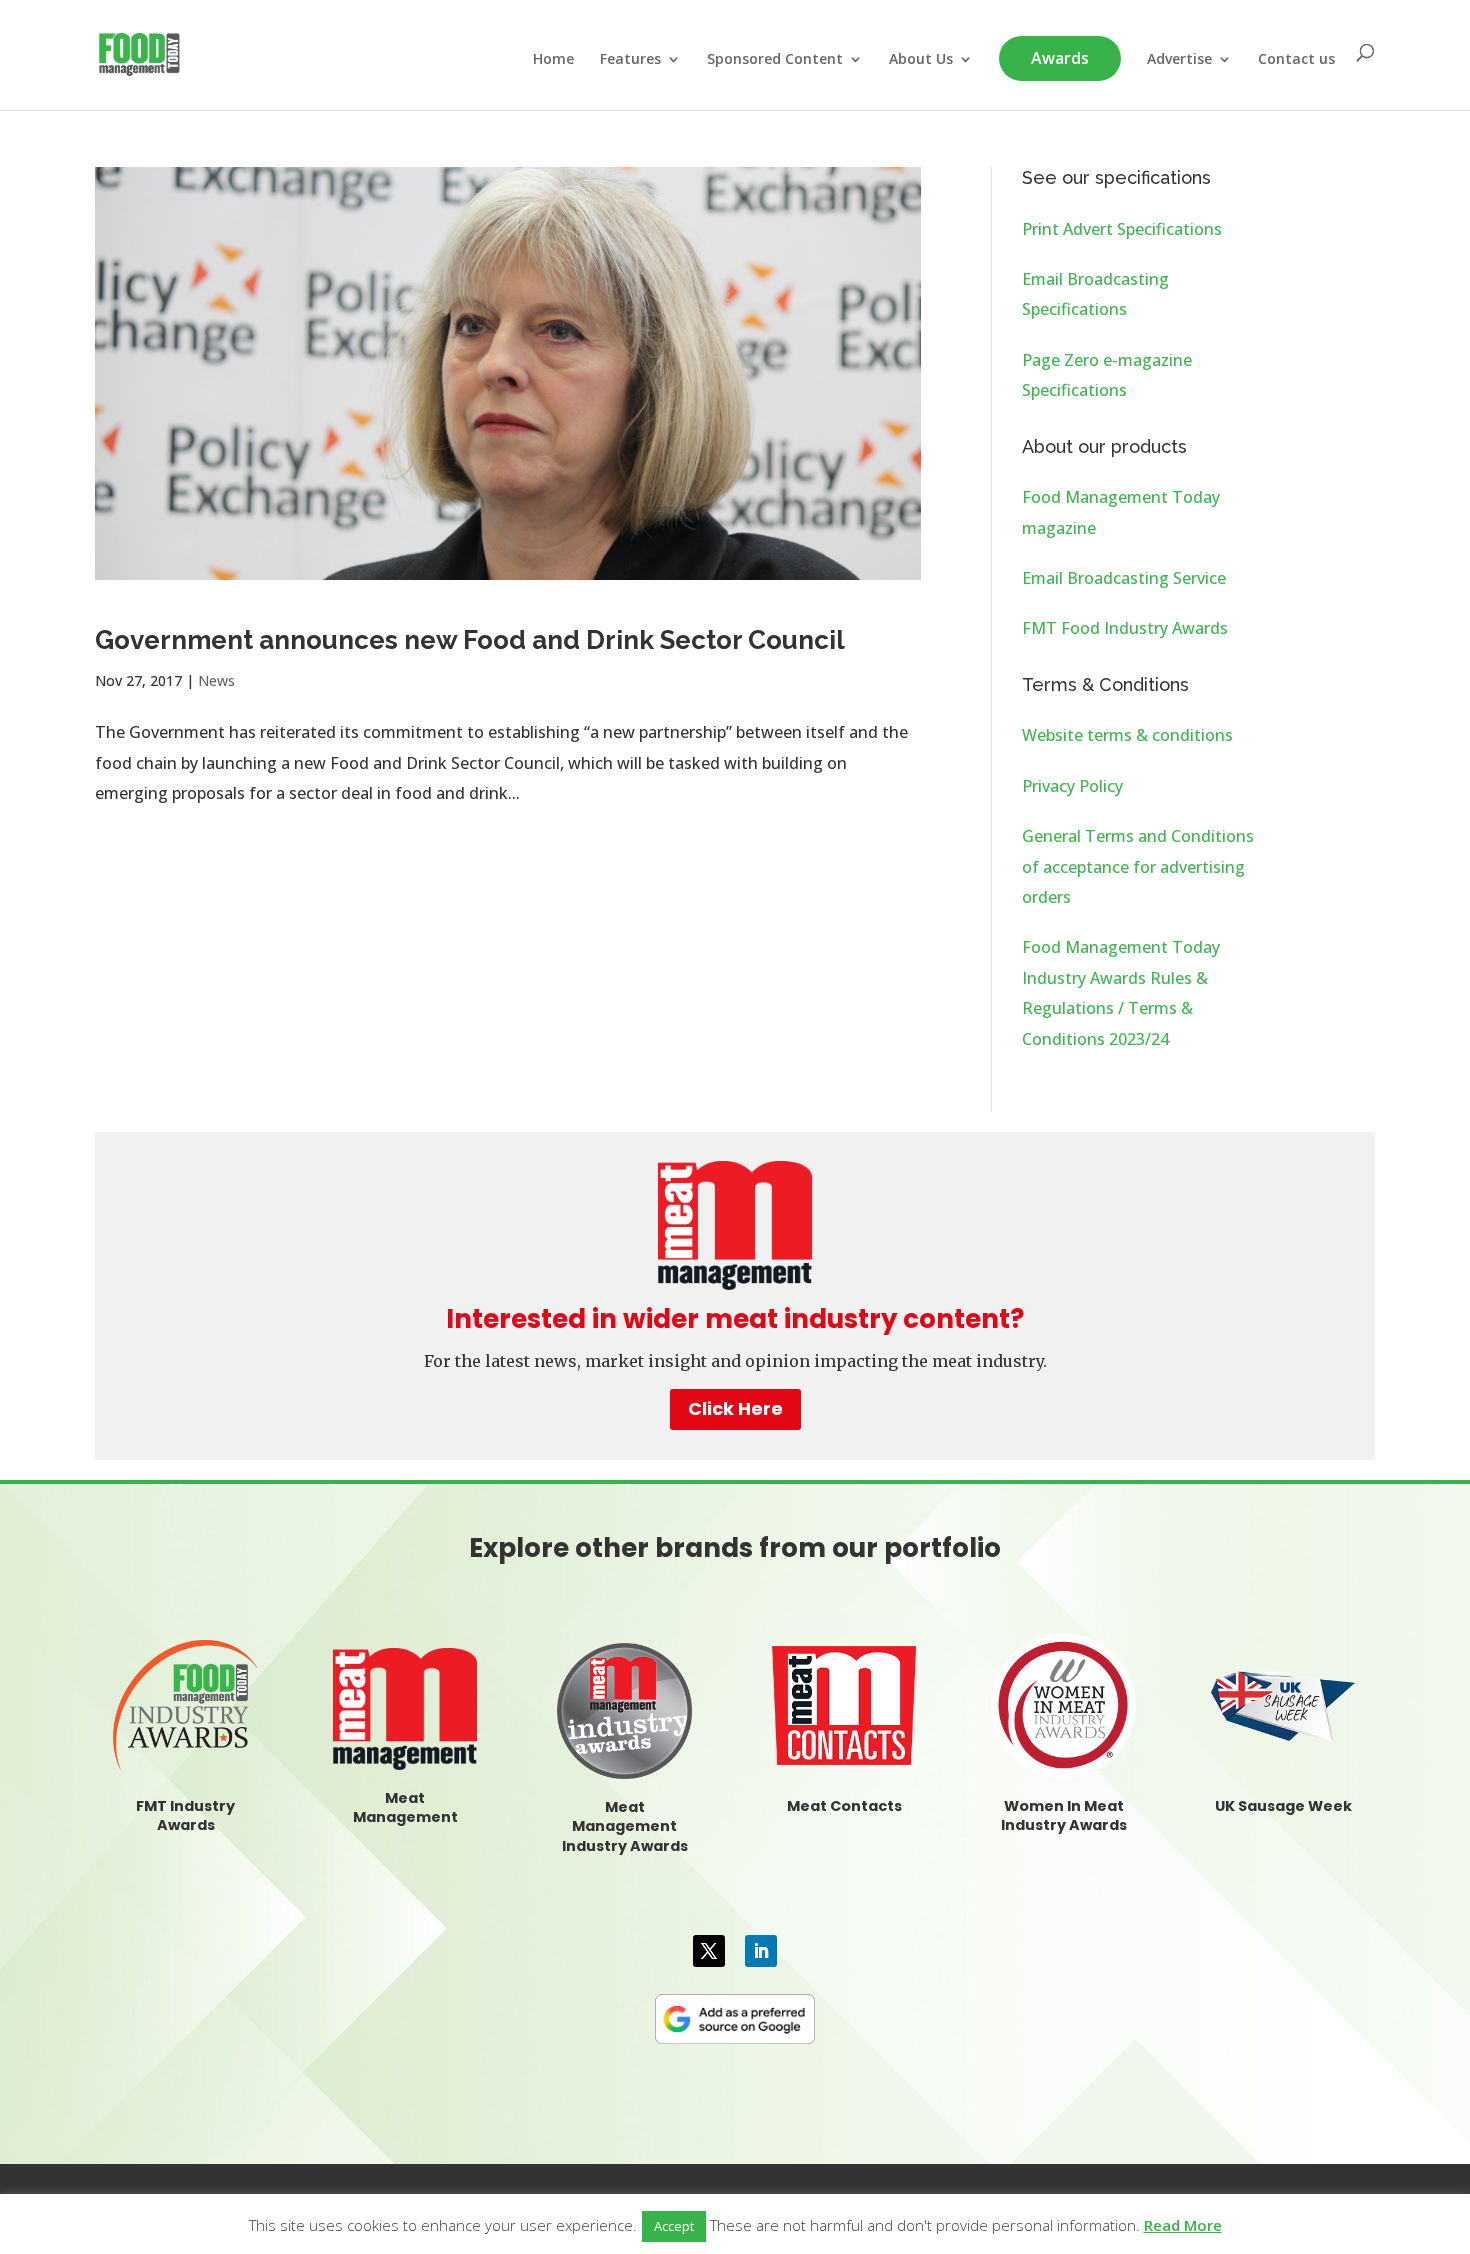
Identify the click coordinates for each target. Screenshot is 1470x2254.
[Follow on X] (709, 1951)
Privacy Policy (1072, 786)
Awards (1060, 58)
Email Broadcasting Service (1124, 578)
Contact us (1296, 60)
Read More (1183, 2225)
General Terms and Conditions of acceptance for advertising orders (1138, 866)
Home (553, 60)
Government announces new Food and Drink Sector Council (470, 640)
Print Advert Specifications (1122, 229)
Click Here (735, 1408)
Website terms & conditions (1127, 735)
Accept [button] (674, 2226)
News (216, 680)
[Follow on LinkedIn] (761, 1951)
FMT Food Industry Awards (1125, 628)
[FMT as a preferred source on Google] (735, 2016)
